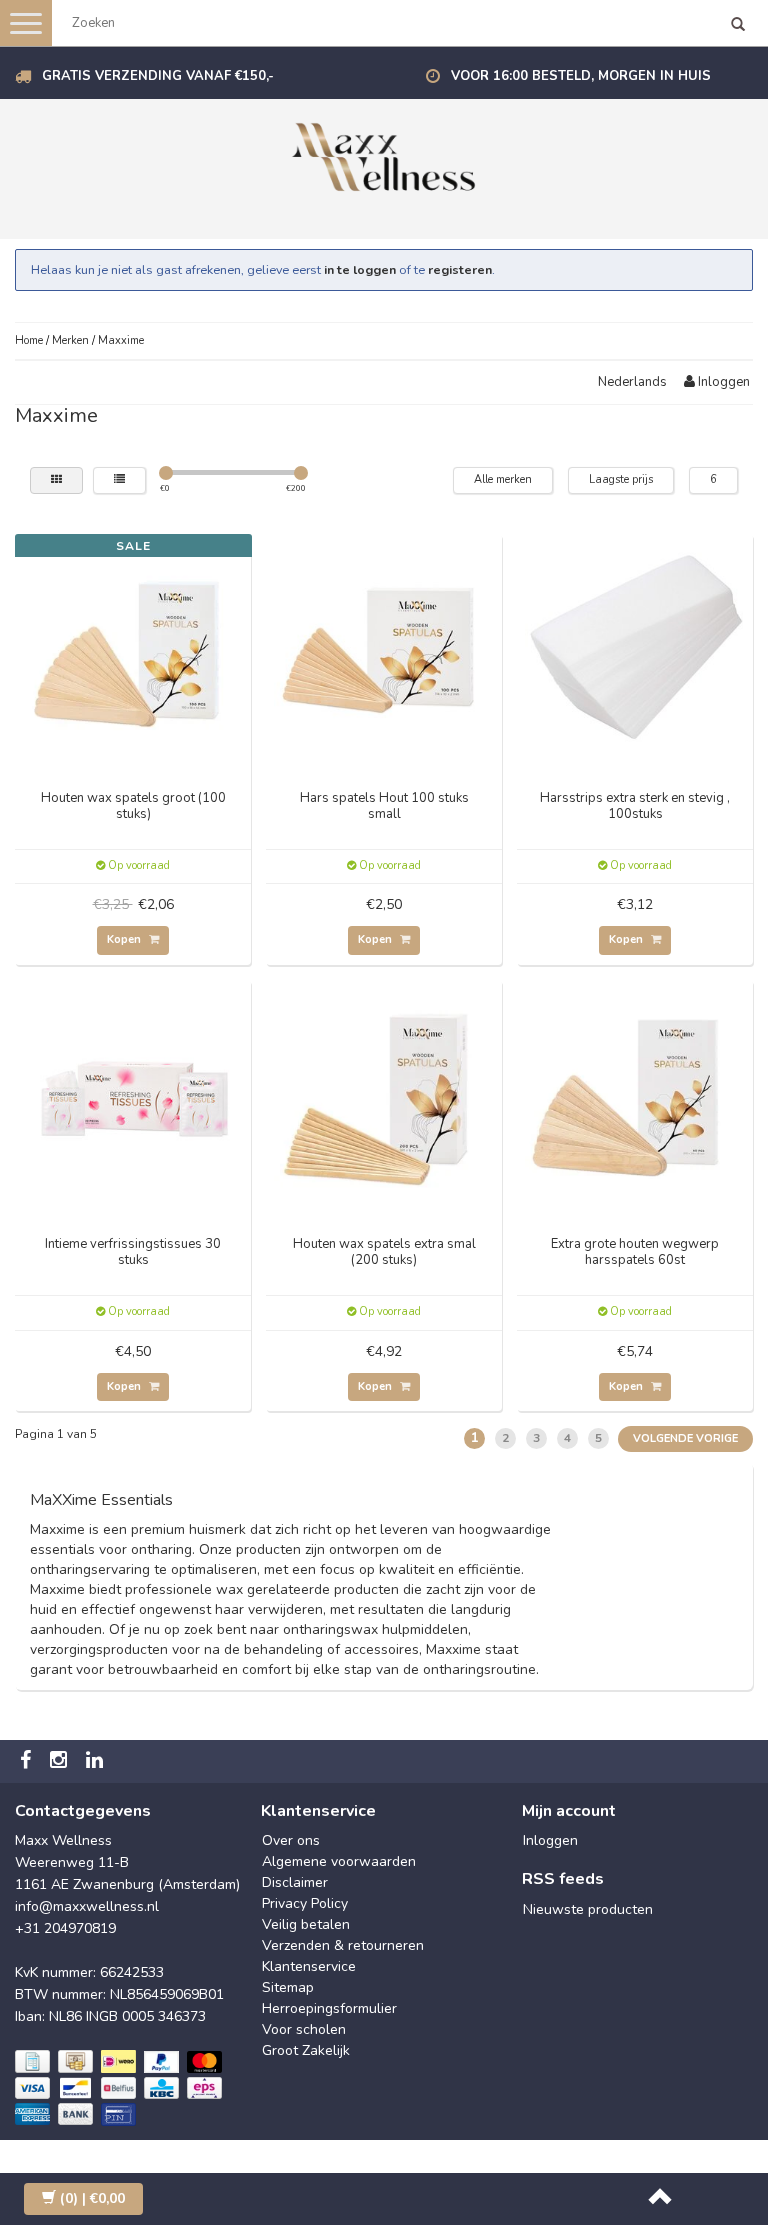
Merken (70, 340)
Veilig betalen (306, 1924)
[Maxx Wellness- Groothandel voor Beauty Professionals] (384, 153)
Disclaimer (295, 1882)
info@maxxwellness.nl (87, 1906)
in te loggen (360, 269)
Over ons (291, 1840)
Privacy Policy (305, 1903)
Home (29, 340)
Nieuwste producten (588, 1909)
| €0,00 (92, 2198)
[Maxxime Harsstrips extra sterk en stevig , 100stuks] (635, 650)
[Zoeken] (738, 26)
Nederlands (632, 382)
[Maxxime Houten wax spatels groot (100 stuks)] (133, 650)
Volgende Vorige (685, 1438)
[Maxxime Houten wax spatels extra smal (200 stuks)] (384, 1096)
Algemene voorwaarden (339, 1861)
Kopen (125, 939)
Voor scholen (304, 2029)
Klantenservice (309, 1966)
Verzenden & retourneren (343, 1945)
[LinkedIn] (97, 1761)
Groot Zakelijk (306, 2050)
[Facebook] (28, 1761)
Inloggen (722, 382)
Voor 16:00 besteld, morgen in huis (581, 76)
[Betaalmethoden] (120, 2089)
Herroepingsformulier (329, 2008)
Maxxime (121, 340)
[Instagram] (61, 1761)
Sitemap (288, 1987)
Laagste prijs (621, 479)
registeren (460, 269)
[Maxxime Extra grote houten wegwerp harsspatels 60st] (635, 1096)
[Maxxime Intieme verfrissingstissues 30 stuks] (133, 1096)
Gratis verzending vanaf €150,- (158, 76)
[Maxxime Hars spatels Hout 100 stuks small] (384, 650)
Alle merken (503, 479)
